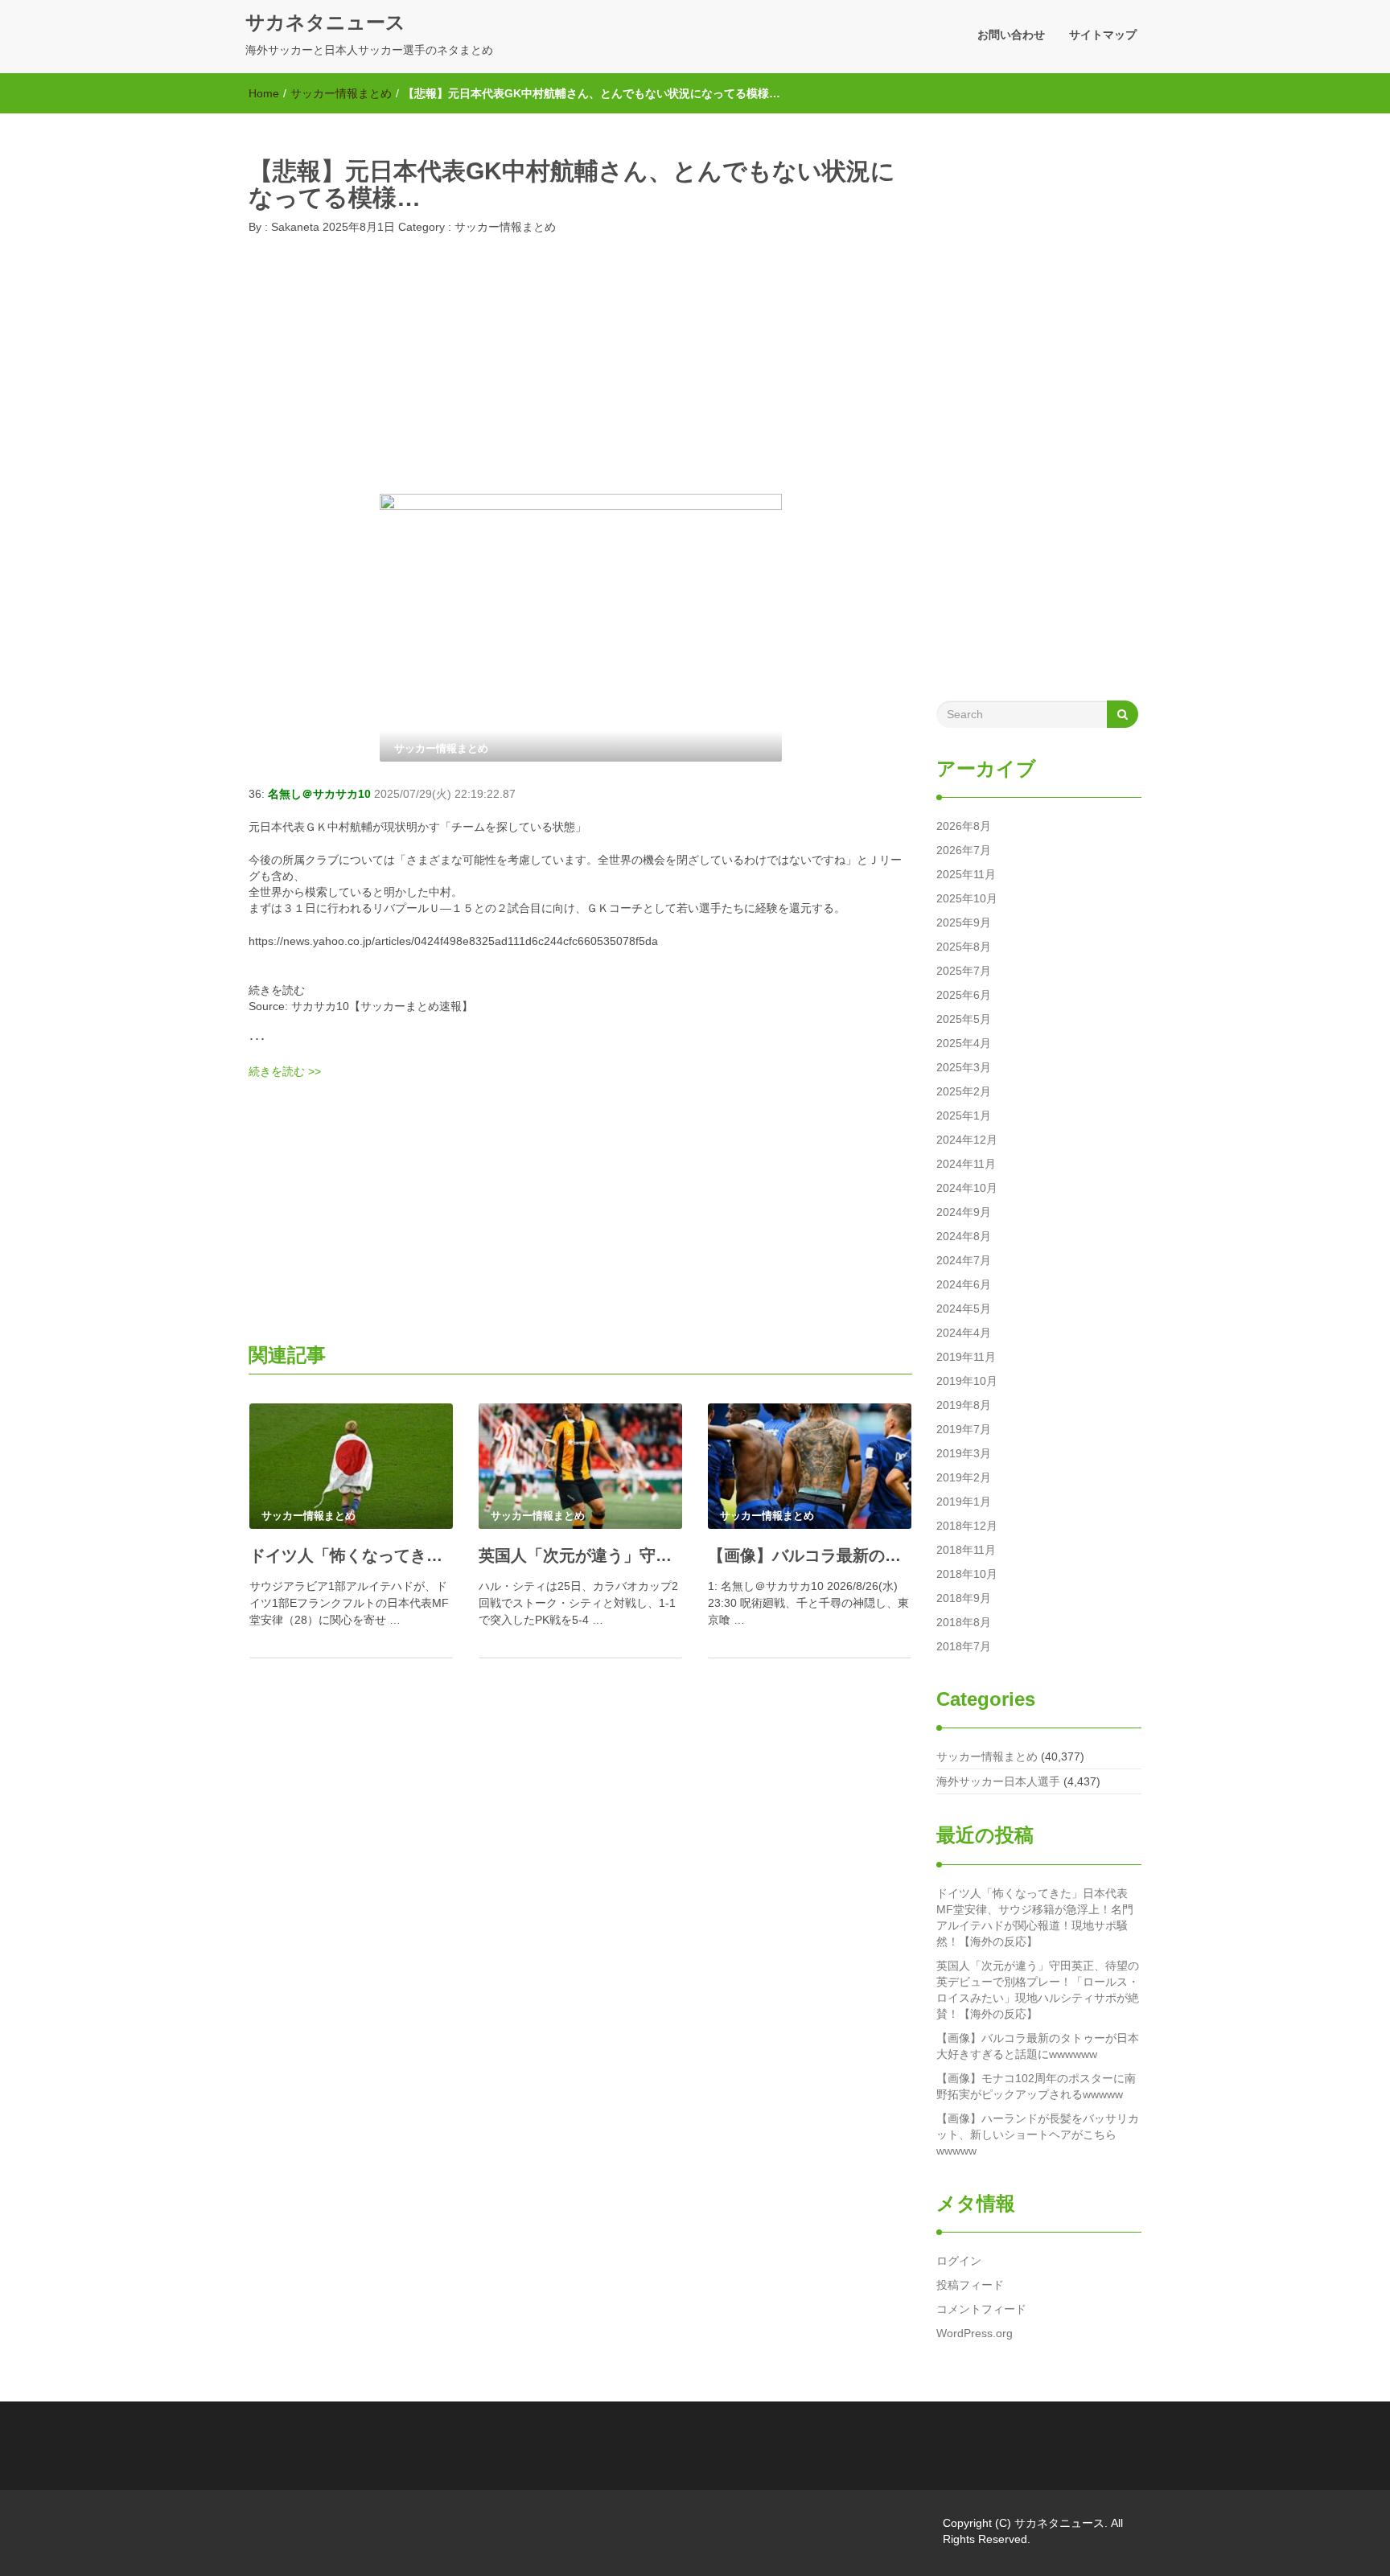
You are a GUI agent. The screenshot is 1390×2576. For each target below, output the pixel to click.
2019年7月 (964, 1429)
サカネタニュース (325, 22)
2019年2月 (964, 1477)
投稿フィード (970, 2285)
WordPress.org (975, 2333)
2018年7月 (964, 1646)
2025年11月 (966, 874)
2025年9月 (964, 922)
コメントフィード (981, 2309)
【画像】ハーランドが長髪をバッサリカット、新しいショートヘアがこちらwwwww (1038, 2134)
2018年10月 (967, 1574)
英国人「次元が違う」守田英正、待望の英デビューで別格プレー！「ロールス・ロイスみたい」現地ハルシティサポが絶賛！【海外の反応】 (1038, 1990)
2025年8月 (964, 947)
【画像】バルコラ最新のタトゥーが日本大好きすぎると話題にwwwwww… (810, 1555)
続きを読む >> (285, 1071)
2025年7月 (964, 971)
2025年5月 (964, 1019)
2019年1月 (964, 1502)
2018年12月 (967, 1526)
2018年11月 (966, 1550)
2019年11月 (966, 1357)
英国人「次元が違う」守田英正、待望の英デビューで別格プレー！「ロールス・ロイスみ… (580, 1555)
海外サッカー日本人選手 (998, 1781)
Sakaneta (294, 227)
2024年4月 (964, 1333)
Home (264, 93)
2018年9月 (964, 1598)
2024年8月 (964, 1236)
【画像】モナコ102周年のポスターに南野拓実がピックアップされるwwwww (1036, 2086)
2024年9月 (964, 1212)
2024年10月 (967, 1188)
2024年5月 (964, 1309)
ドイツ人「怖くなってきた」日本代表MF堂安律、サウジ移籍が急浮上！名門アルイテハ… (351, 1555)
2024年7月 (964, 1260)
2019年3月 (964, 1453)
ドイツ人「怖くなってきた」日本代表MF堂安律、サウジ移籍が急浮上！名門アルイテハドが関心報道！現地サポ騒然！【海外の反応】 (1035, 1917)
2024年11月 (966, 1164)
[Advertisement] (580, 369)
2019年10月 (967, 1381)
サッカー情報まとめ (341, 93)
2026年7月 (964, 850)
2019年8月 (964, 1405)
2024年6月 (964, 1284)
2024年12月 (967, 1140)
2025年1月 (964, 1115)
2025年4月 (964, 1043)
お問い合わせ (1011, 35)
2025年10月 (967, 898)
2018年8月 (964, 1622)
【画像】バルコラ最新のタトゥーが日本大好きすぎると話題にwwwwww (1038, 2046)
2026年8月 (964, 826)
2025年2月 (964, 1091)
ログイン (959, 2261)
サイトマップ (1103, 35)
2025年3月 (964, 1067)
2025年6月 (964, 995)
